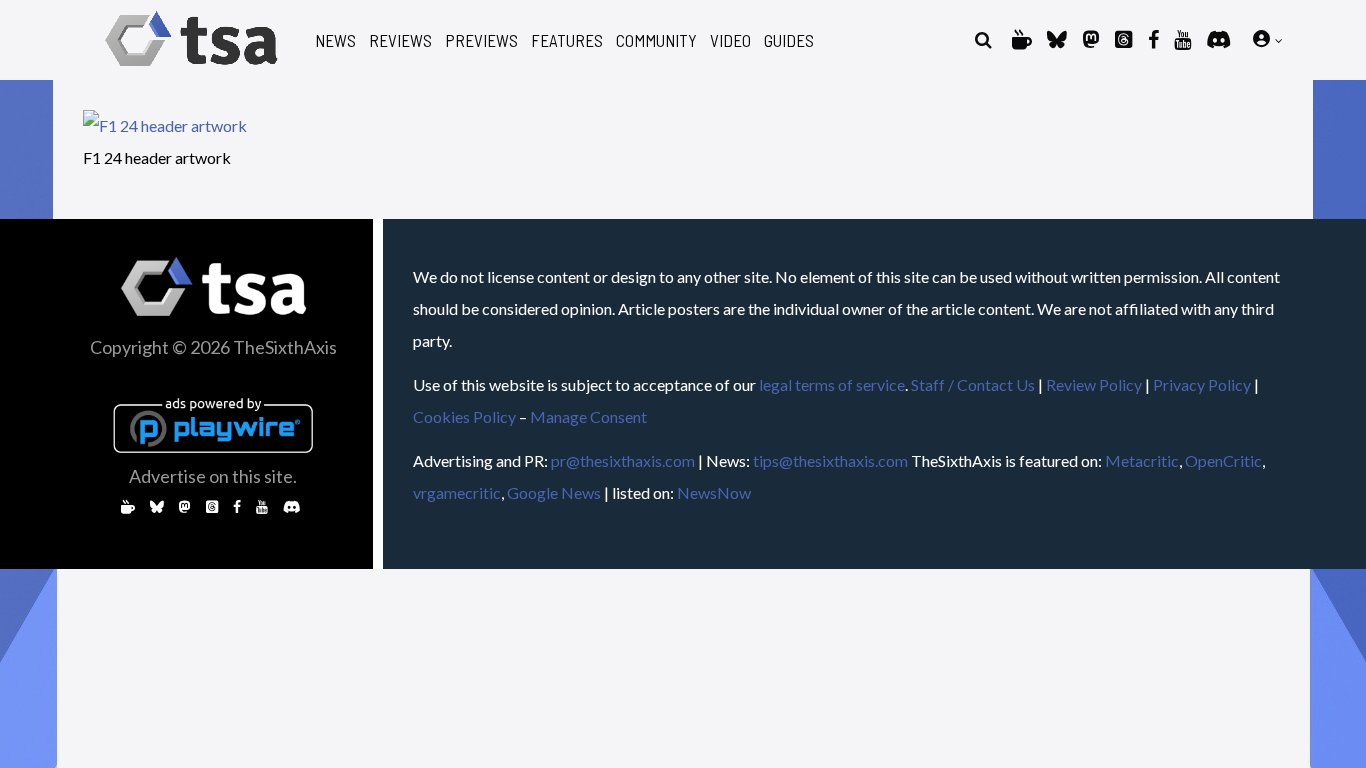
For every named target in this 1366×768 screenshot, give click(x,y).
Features (567, 40)
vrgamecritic (457, 492)
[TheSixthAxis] (191, 69)
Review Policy (1094, 384)
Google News (554, 492)
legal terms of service (832, 384)
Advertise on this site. (213, 476)
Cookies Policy (464, 416)
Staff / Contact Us (973, 384)
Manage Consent (588, 416)
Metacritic (1142, 460)
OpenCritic (1223, 460)
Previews (481, 40)
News (335, 40)
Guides (789, 40)
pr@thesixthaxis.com (623, 460)
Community (656, 40)
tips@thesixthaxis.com (830, 460)
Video (730, 40)
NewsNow (714, 492)
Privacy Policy (1202, 384)
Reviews (400, 40)
